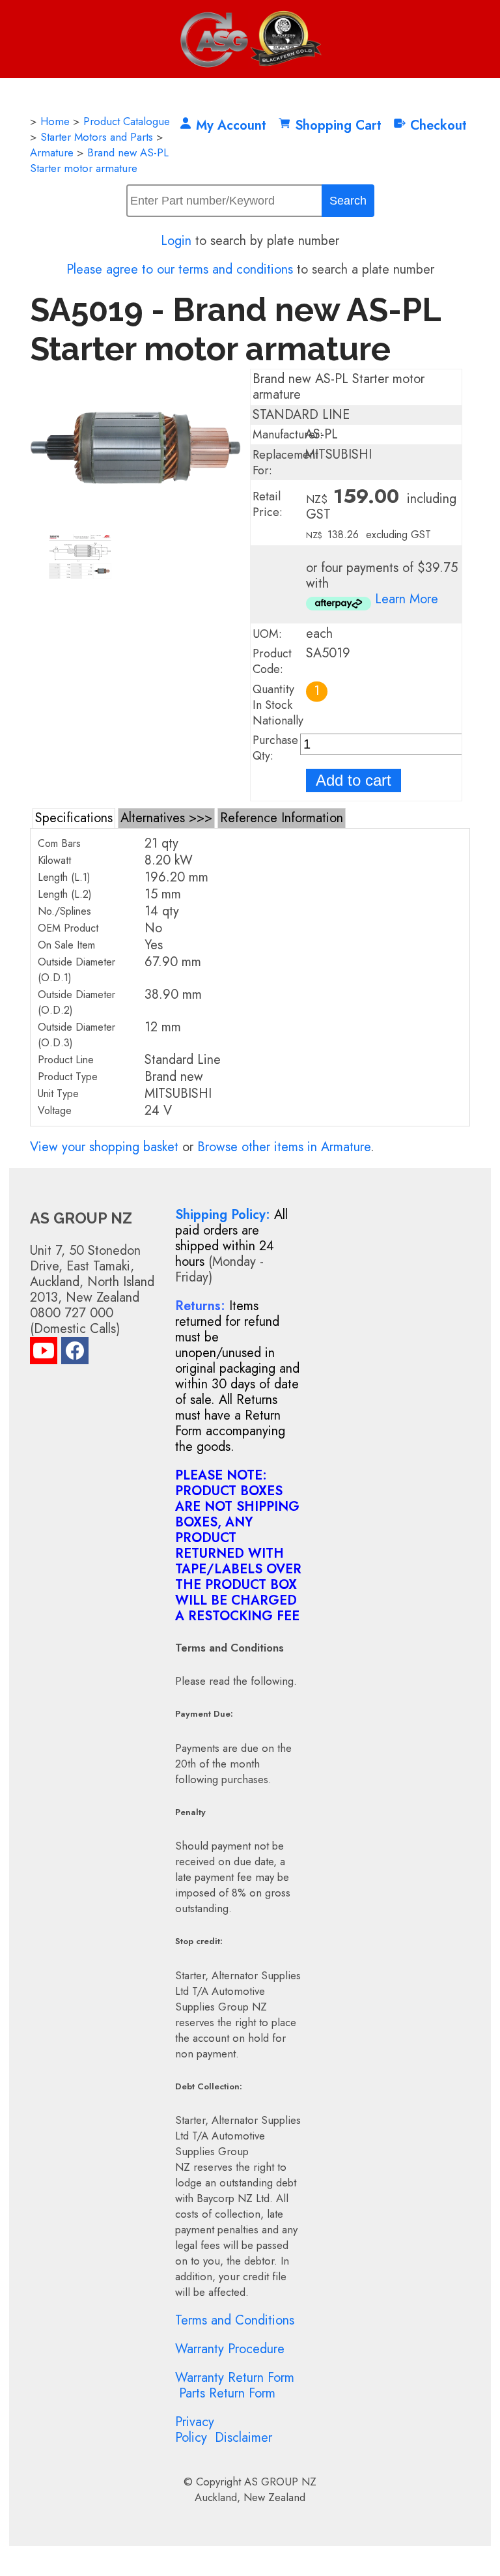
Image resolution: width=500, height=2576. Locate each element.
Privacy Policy (195, 2430)
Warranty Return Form (235, 2378)
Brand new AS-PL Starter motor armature (99, 160)
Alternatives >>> (166, 818)
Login (176, 241)
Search (348, 201)
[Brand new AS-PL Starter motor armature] (135, 523)
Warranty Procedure (230, 2349)
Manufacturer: (288, 435)
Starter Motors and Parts (97, 137)
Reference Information (282, 818)
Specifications (74, 818)
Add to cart (354, 780)
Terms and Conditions (235, 2320)
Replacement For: (285, 463)
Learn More (407, 599)
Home (55, 121)
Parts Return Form (227, 2393)
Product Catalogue (127, 121)
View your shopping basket (104, 1147)
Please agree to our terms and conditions (180, 269)
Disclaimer (243, 2438)
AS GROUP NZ (280, 2482)
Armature (52, 152)
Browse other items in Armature (284, 1147)
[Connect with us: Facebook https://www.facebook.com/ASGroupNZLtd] (75, 1353)
